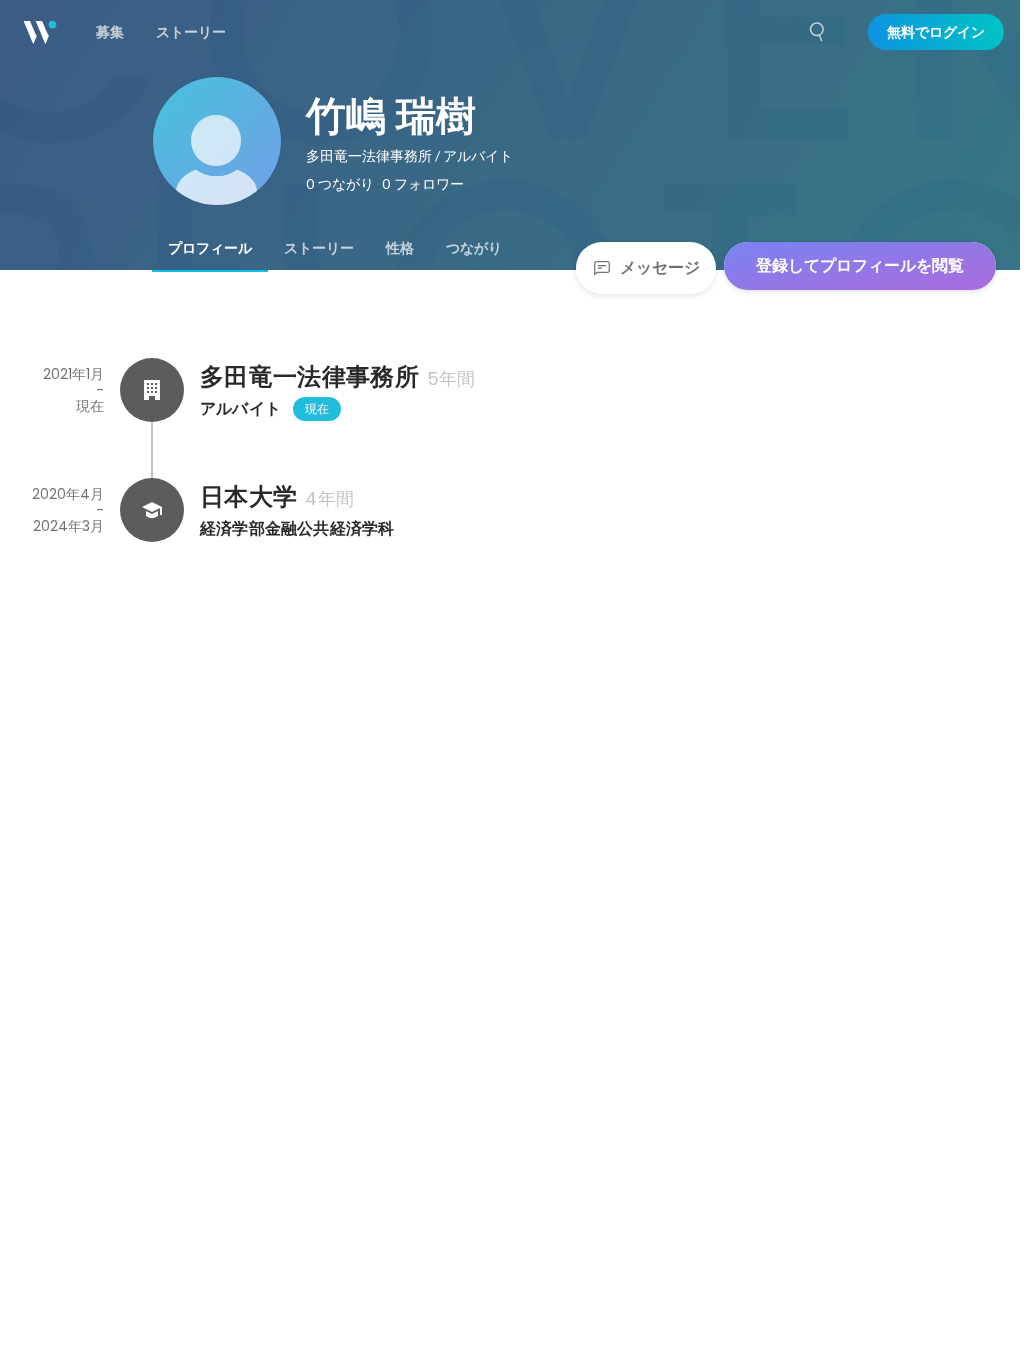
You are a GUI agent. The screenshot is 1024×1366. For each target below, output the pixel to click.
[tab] (210, 248)
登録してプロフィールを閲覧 (860, 265)
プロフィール (210, 248)
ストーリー (319, 248)
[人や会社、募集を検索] (818, 32)
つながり (474, 248)
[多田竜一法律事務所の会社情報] (152, 390)
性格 (400, 248)
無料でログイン (936, 32)
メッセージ (660, 267)
